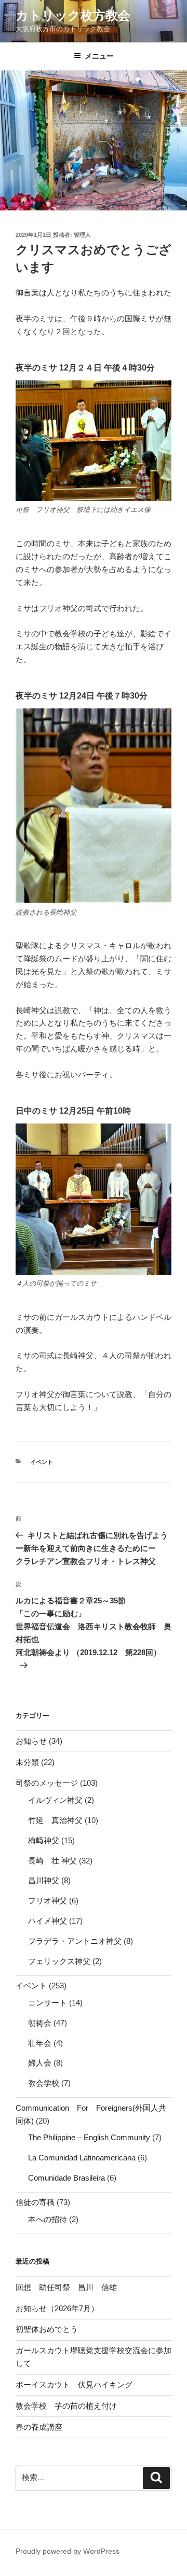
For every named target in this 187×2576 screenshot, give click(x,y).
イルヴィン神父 (55, 1800)
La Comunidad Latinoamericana (82, 2158)
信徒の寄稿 (35, 2202)
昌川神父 (44, 1880)
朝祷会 (40, 2023)
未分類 (27, 1762)
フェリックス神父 (59, 1961)
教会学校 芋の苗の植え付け (66, 2406)
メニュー (99, 56)
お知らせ (31, 1741)
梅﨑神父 (44, 1840)
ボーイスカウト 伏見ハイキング (74, 2385)
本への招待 (48, 2219)
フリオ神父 (48, 1901)
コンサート (48, 2003)
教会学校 (44, 2083)
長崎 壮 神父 (52, 1861)
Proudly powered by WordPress (68, 2551)
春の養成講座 (39, 2427)
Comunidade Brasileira (66, 2178)
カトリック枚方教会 (73, 15)
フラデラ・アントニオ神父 (75, 1941)
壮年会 (40, 2043)
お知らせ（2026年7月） (57, 2308)
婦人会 (40, 2063)
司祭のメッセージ (47, 1783)
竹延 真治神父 (55, 1820)
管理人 (82, 235)
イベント (42, 1462)
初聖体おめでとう (47, 2329)
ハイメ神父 (48, 1921)
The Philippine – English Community (89, 2137)
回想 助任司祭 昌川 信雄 (66, 2287)
